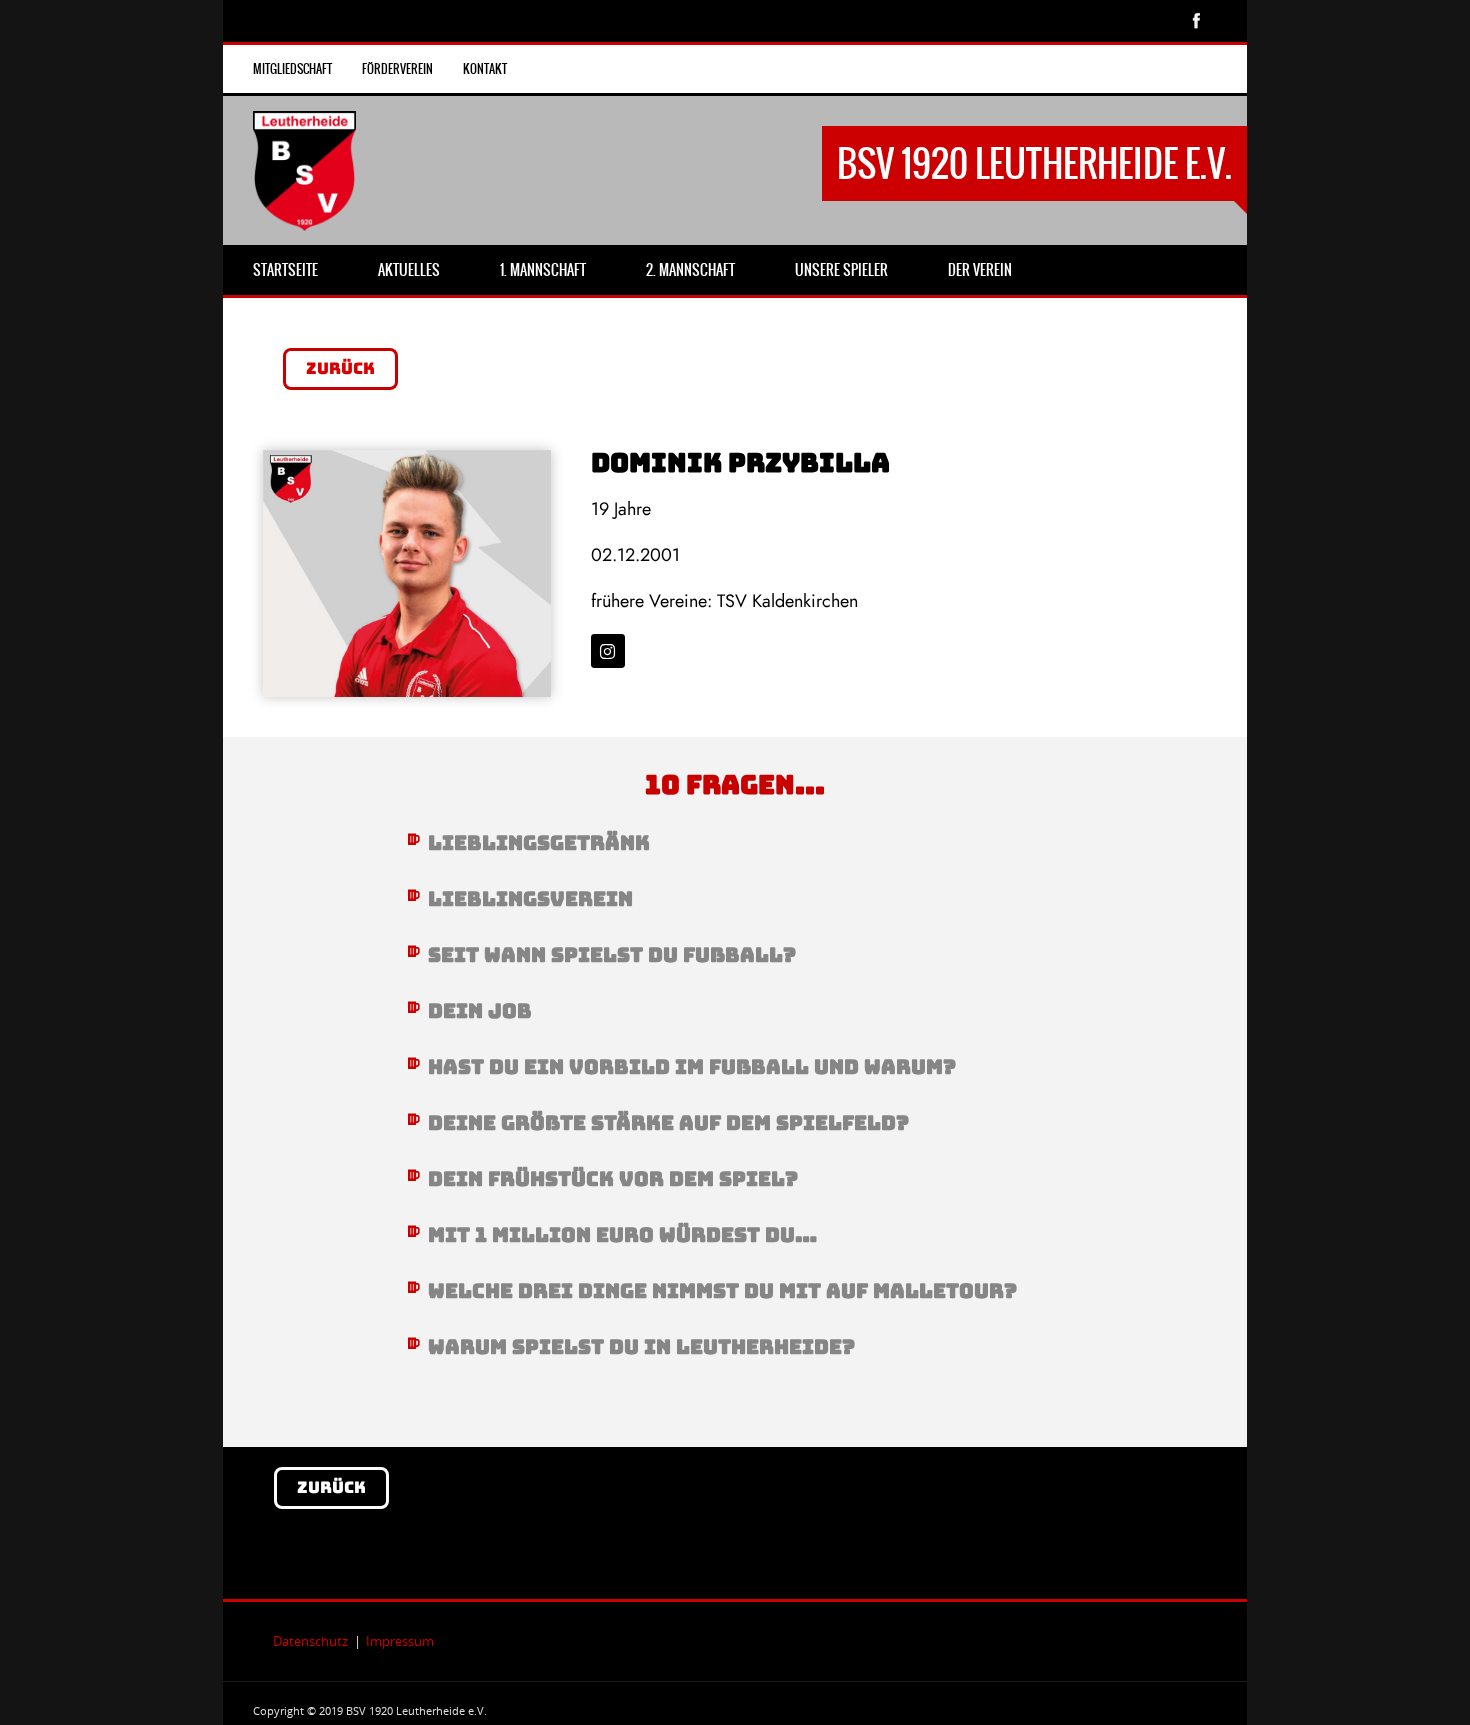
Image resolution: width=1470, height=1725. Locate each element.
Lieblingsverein (530, 899)
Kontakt (485, 69)
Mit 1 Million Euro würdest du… (622, 1235)
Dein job (480, 1011)
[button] (735, 843)
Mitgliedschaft (292, 69)
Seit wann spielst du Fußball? (612, 955)
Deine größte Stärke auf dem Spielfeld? (668, 1123)
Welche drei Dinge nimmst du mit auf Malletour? (722, 1291)
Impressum (400, 1641)
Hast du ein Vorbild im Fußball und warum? (692, 1067)
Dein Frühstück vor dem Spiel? (613, 1179)
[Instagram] (608, 651)
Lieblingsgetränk (539, 843)
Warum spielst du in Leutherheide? (641, 1347)
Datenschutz (310, 1641)
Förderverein (397, 69)
